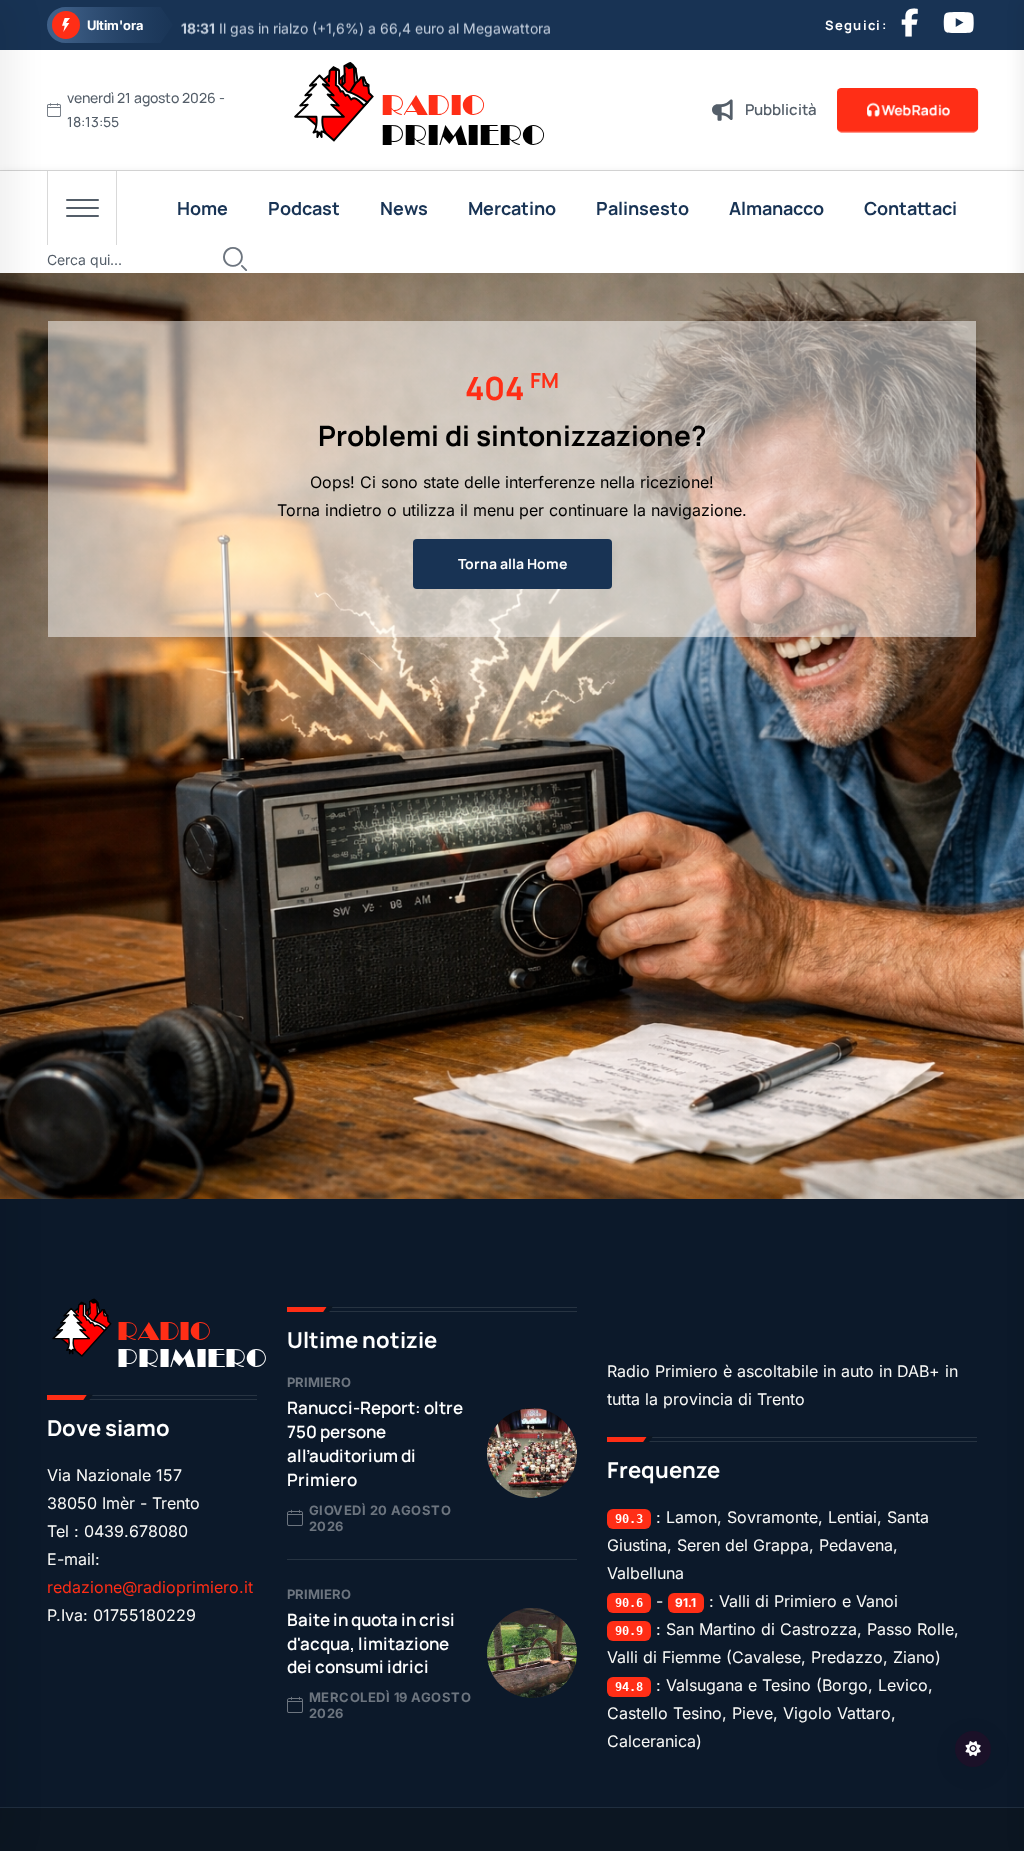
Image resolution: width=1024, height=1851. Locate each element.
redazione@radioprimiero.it (150, 1587)
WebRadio (916, 109)
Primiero (319, 1382)
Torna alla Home (512, 563)
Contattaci (910, 208)
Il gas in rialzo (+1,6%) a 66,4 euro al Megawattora (366, 25)
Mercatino (512, 208)
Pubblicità (781, 109)
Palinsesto (642, 208)
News (404, 208)
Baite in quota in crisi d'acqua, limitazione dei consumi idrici (371, 1643)
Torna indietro (329, 510)
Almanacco (776, 208)
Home (202, 208)
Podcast (304, 208)
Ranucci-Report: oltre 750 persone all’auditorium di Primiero (375, 1443)
